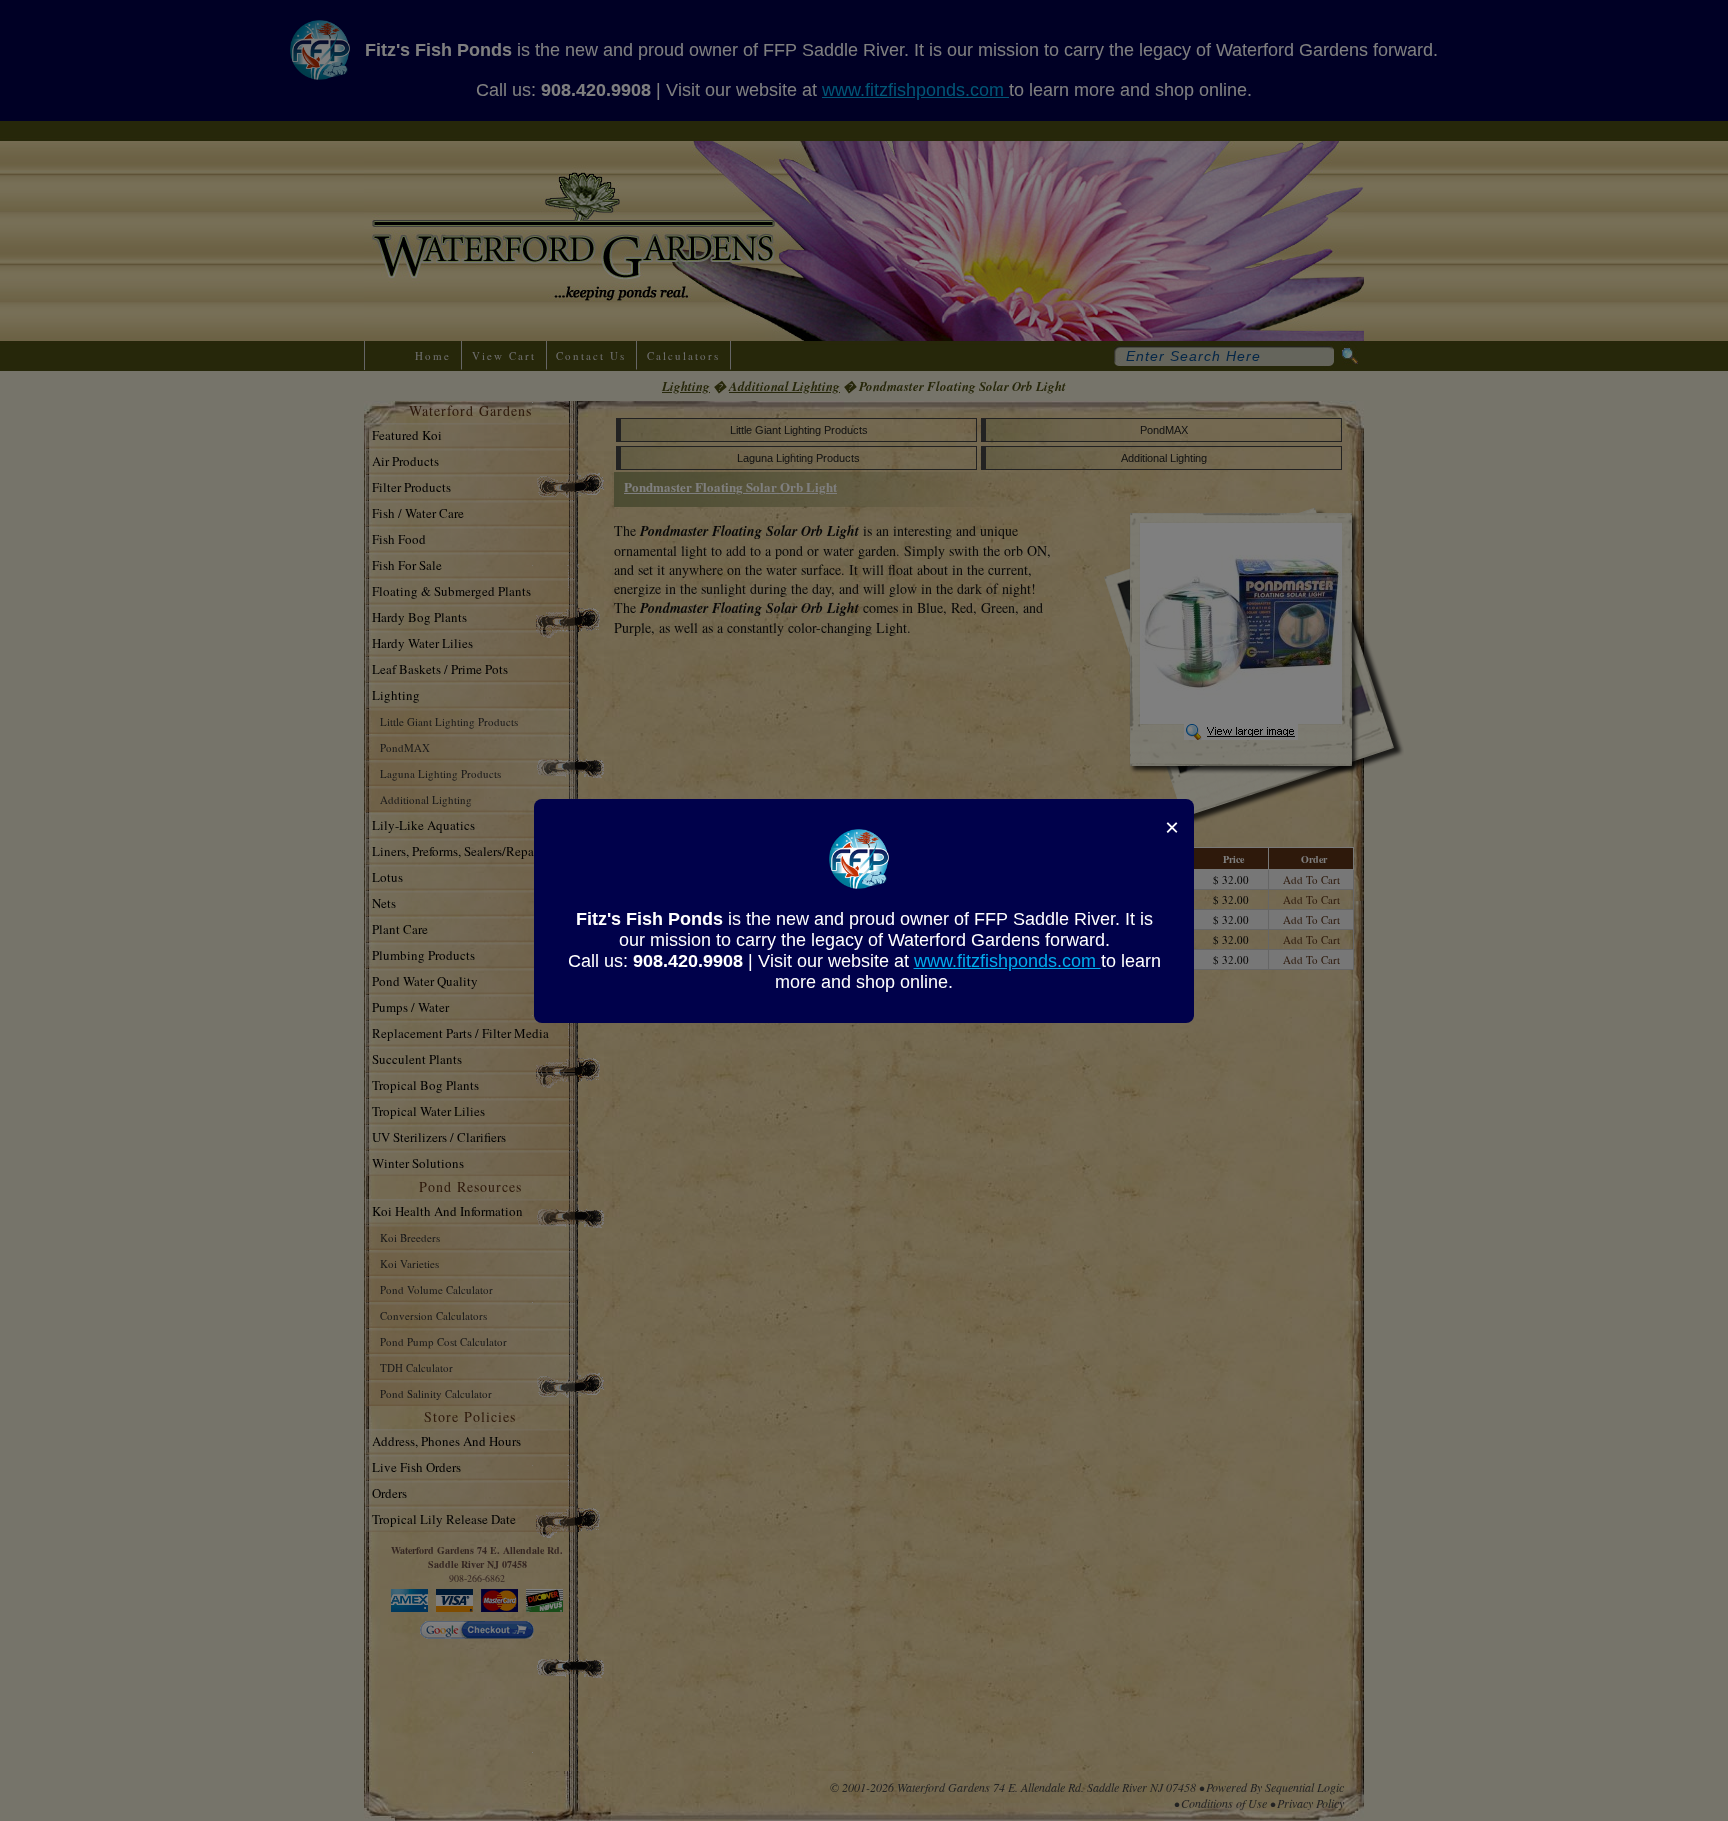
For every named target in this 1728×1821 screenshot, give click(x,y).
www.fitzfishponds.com (1007, 961)
